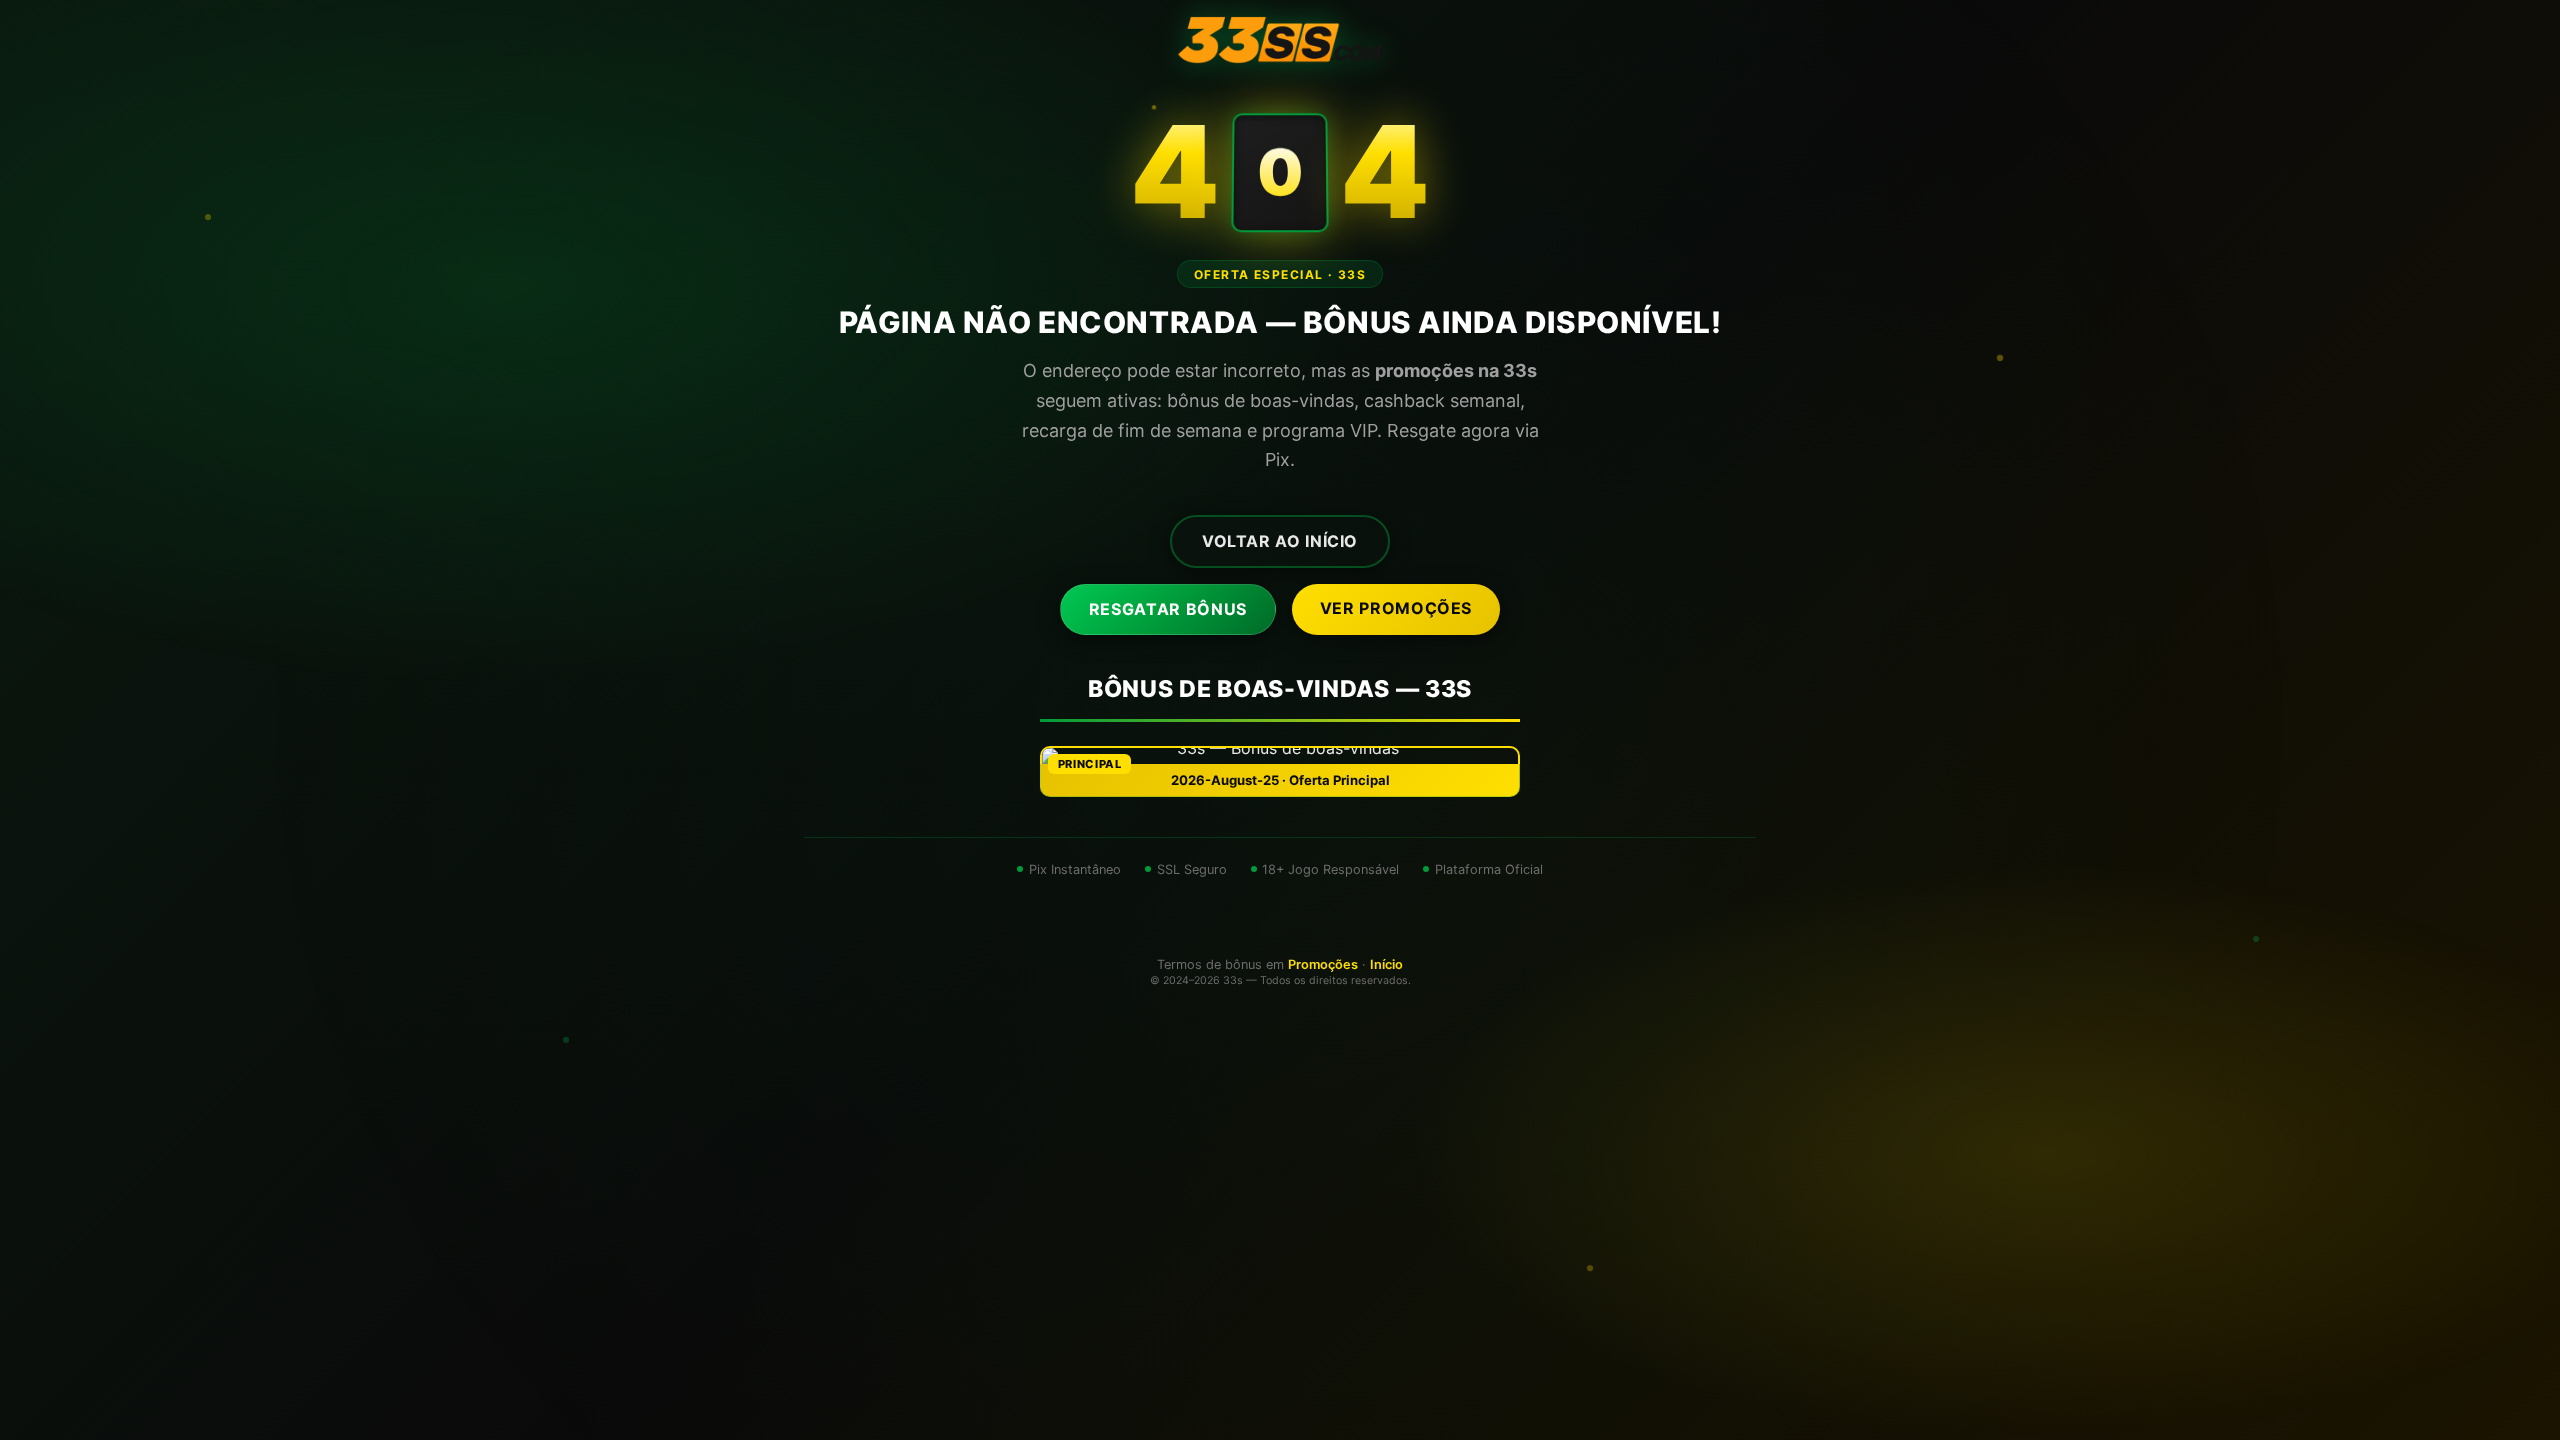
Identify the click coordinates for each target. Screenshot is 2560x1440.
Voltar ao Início (1280, 541)
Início (1386, 964)
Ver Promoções (1396, 608)
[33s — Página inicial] (1280, 40)
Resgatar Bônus (1168, 609)
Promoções (1323, 964)
